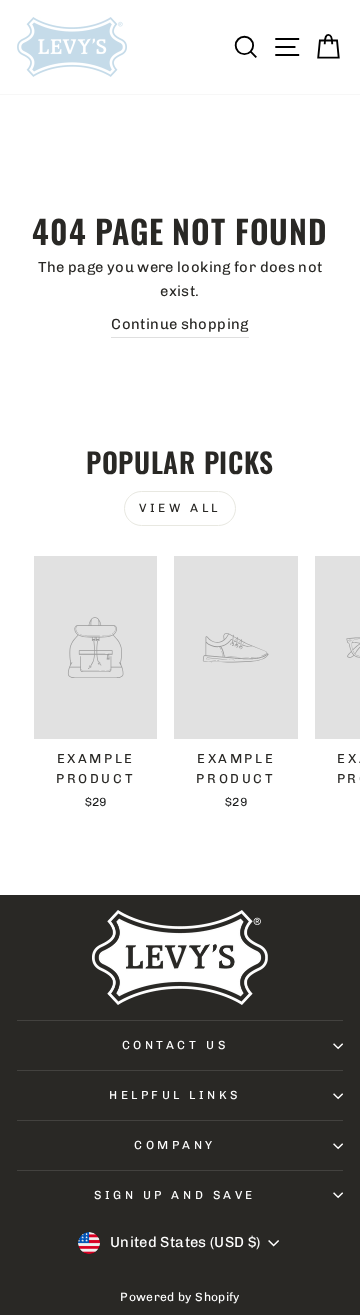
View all (180, 508)
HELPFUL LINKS (175, 1095)
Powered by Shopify (180, 1297)
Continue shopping (179, 324)
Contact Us (175, 1045)
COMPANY (175, 1145)
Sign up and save (175, 1195)
